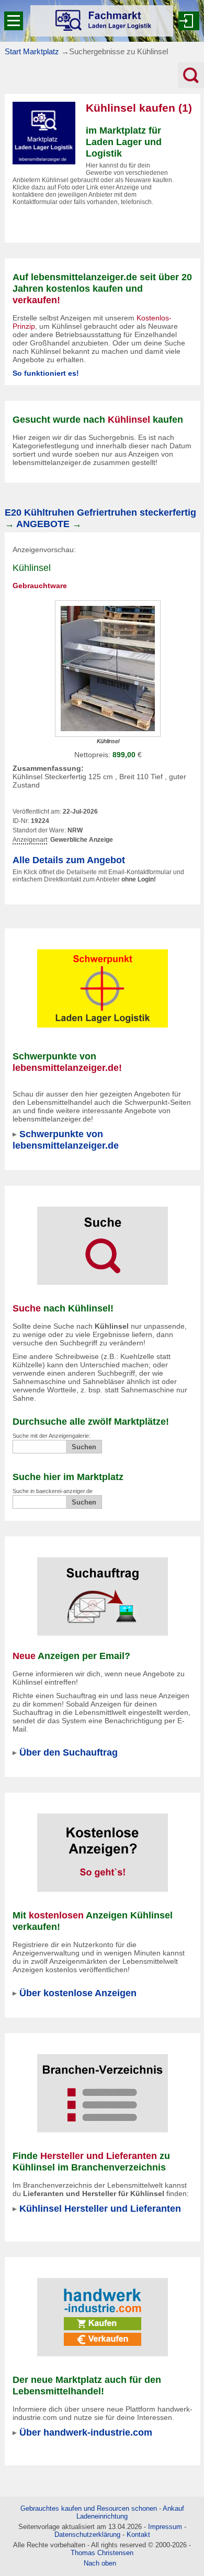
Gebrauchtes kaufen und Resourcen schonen (89, 2508)
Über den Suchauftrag (69, 1752)
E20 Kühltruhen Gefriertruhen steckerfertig (100, 512)
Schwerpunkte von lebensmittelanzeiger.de (66, 1140)
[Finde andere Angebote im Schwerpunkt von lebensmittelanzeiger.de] (103, 982)
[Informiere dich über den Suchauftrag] (103, 1590)
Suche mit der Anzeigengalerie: (52, 1436)
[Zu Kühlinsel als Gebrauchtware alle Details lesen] (108, 668)
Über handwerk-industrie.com (86, 2432)
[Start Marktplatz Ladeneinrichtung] (102, 21)
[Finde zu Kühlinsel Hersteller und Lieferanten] (103, 2086)
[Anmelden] (189, 21)
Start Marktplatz (32, 51)
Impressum (165, 2527)
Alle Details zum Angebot (69, 860)
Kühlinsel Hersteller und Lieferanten (100, 2208)
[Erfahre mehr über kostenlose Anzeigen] (103, 1846)
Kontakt (138, 2535)
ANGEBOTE (43, 524)
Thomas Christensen (102, 2553)
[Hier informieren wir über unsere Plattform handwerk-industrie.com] (103, 2310)
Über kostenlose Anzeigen (78, 1993)
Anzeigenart (30, 840)
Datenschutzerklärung (87, 2535)
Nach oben (100, 2563)
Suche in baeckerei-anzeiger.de (53, 1491)
